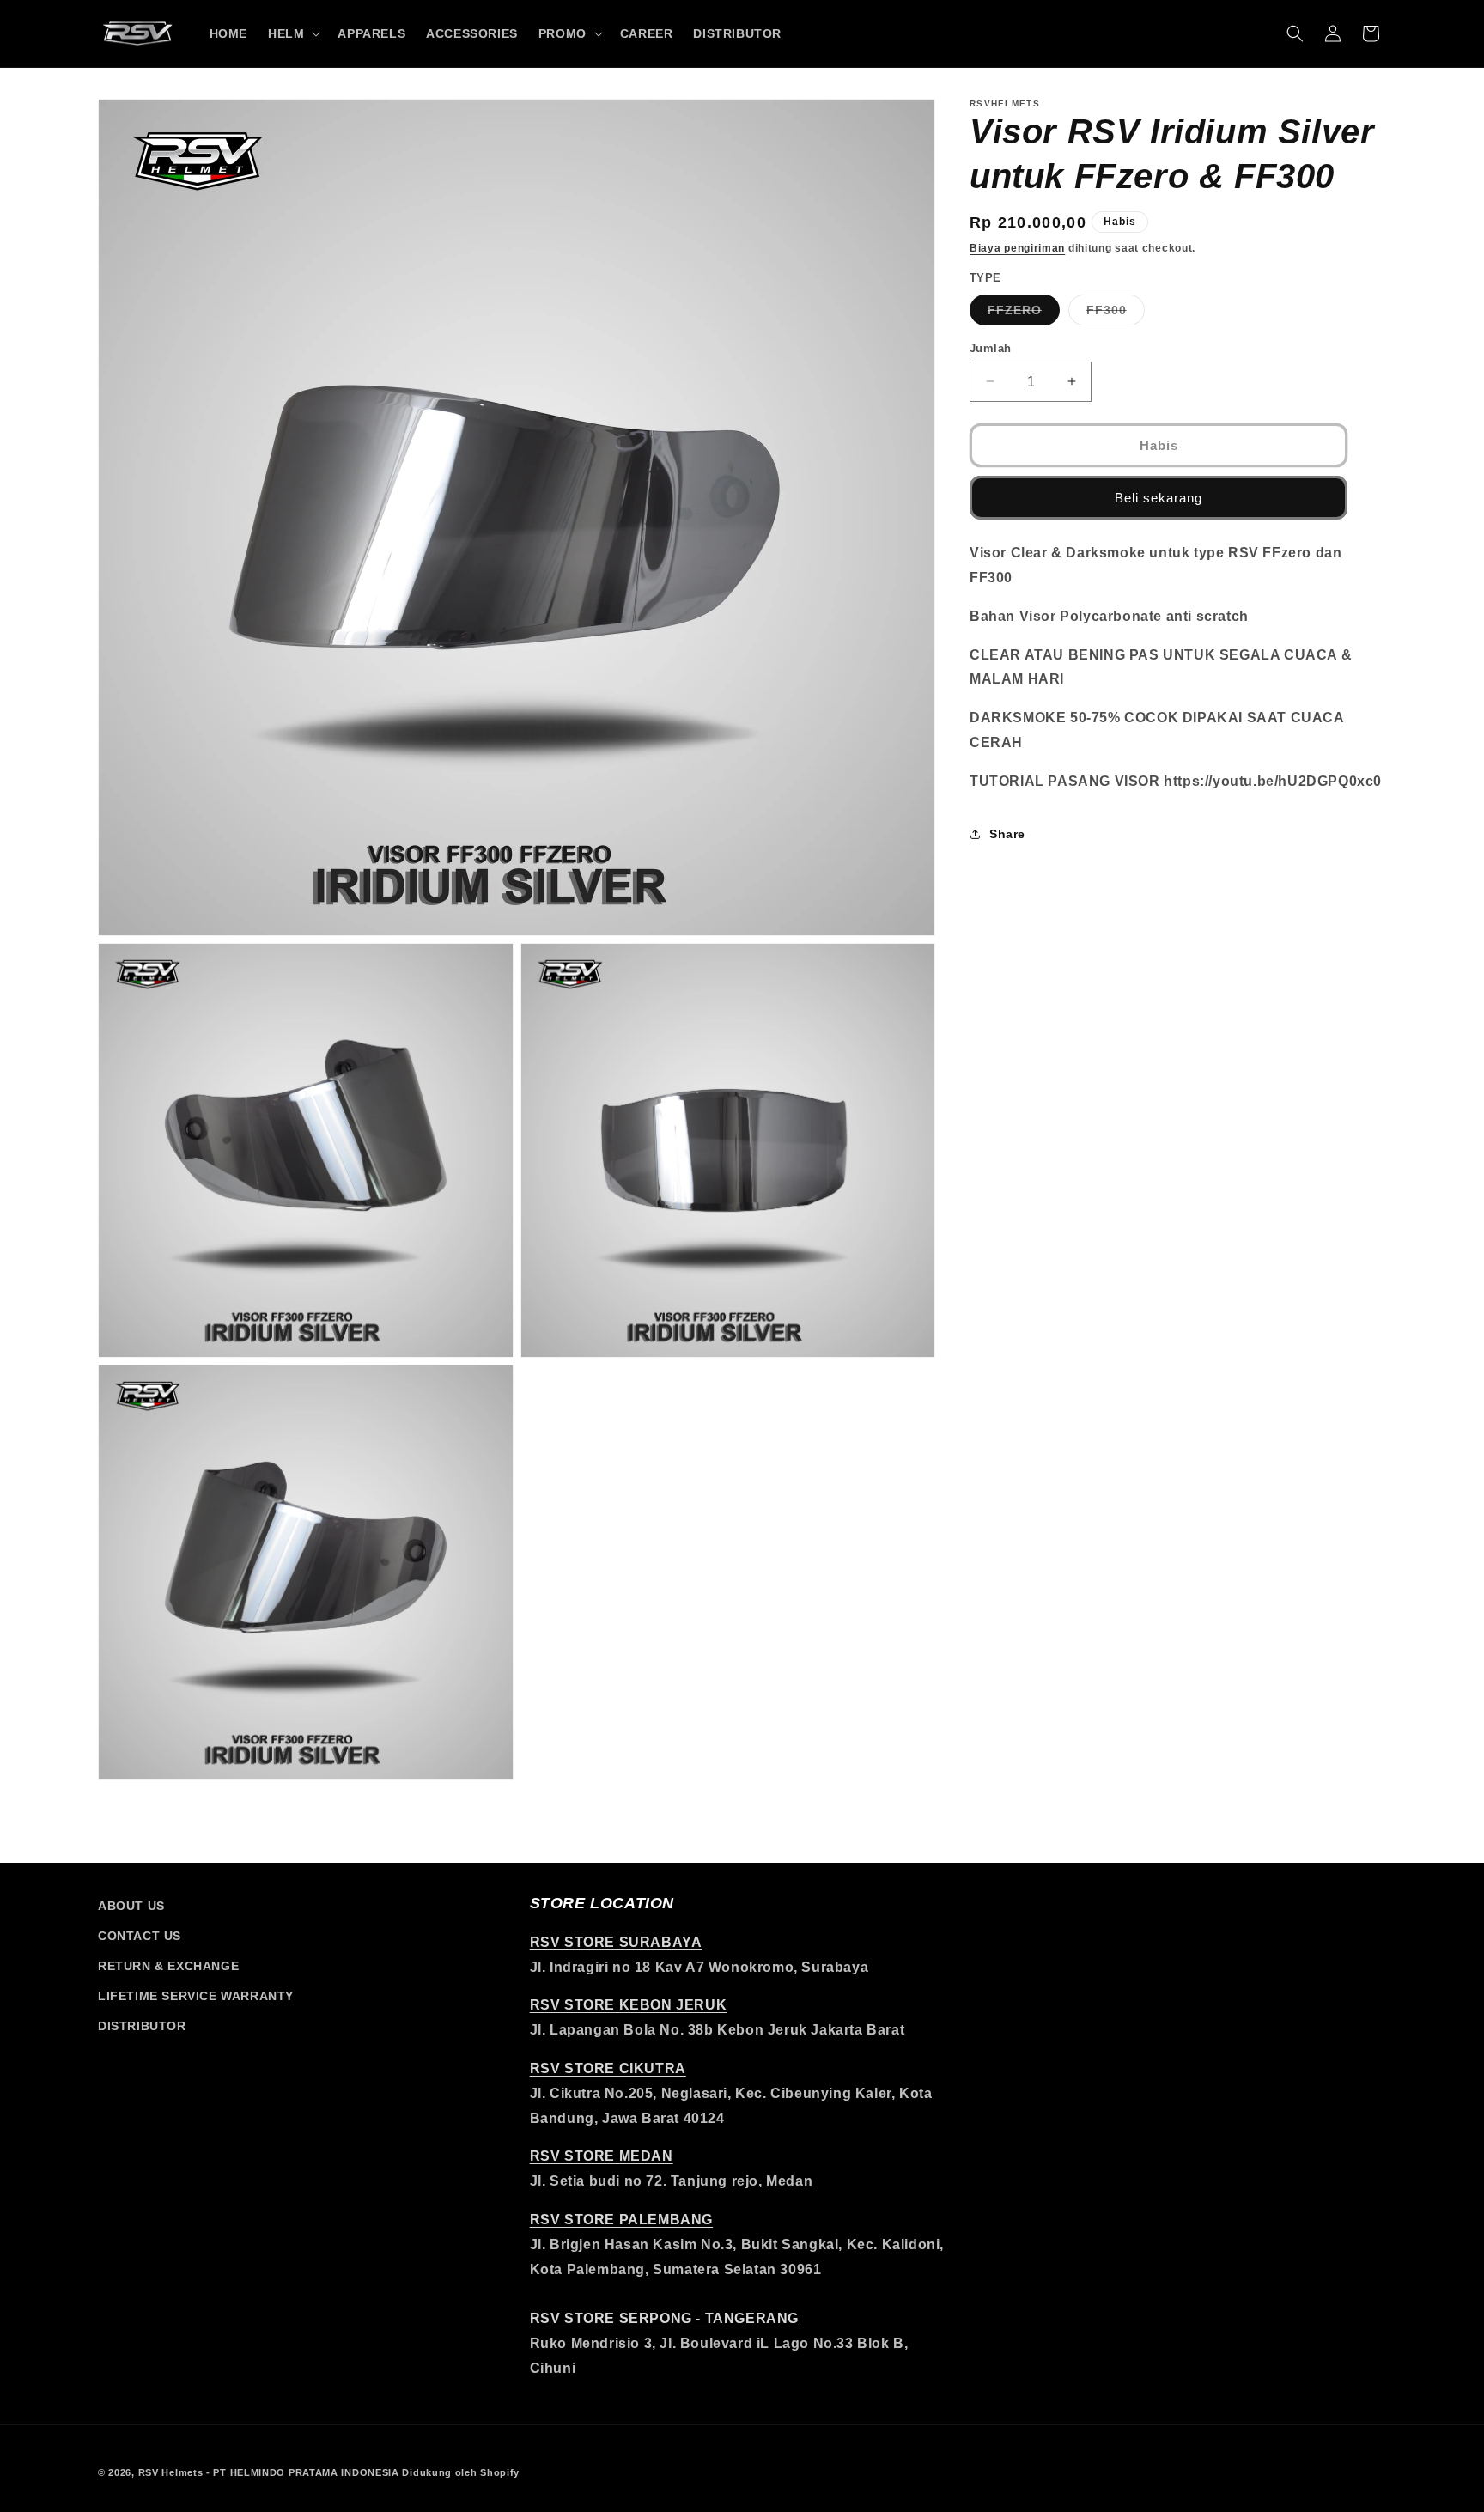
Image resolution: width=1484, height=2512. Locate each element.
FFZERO (1024, 313)
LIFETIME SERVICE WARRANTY (196, 1996)
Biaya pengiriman (1017, 248)
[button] (292, 33)
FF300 (1116, 313)
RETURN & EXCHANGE (168, 1966)
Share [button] (1007, 834)
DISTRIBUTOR (142, 2026)
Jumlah (990, 347)
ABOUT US (131, 1906)
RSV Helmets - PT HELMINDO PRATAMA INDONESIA (269, 2472)
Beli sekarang (1159, 497)
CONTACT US (140, 1936)
